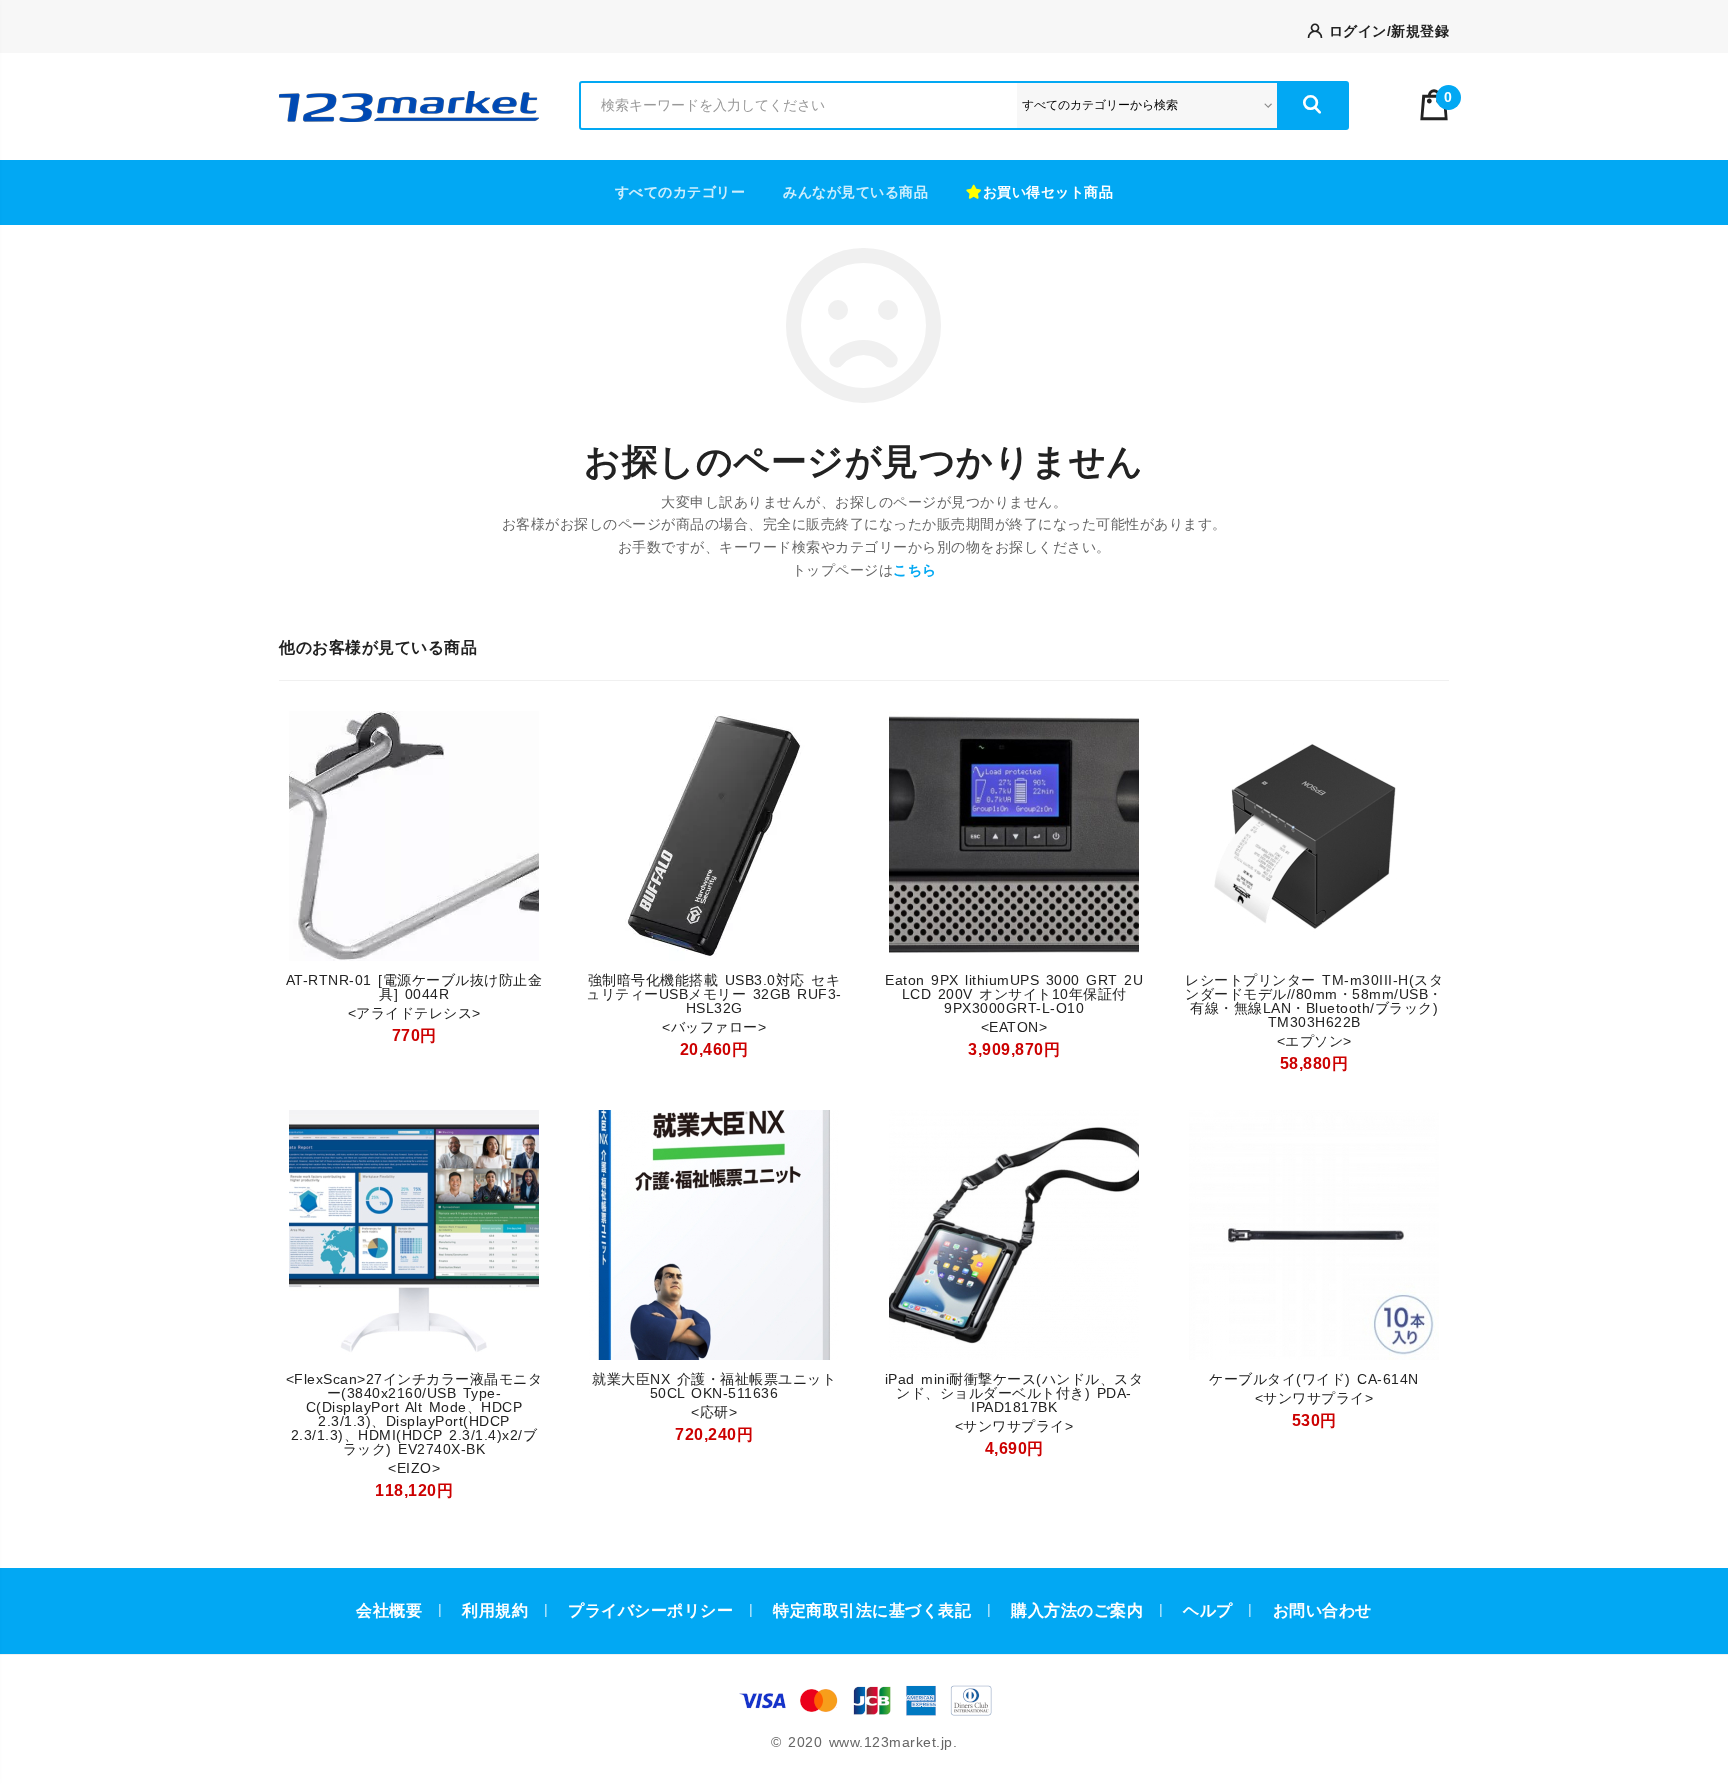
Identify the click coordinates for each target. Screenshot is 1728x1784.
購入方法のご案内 (1077, 1610)
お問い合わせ (1322, 1610)
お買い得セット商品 (1048, 192)
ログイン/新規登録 (1385, 31)
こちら (915, 570)
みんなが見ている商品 (855, 192)
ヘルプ (1208, 1610)
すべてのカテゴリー (680, 192)
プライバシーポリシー (650, 1610)
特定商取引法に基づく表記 (872, 1610)
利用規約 (495, 1610)
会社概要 (389, 1610)
